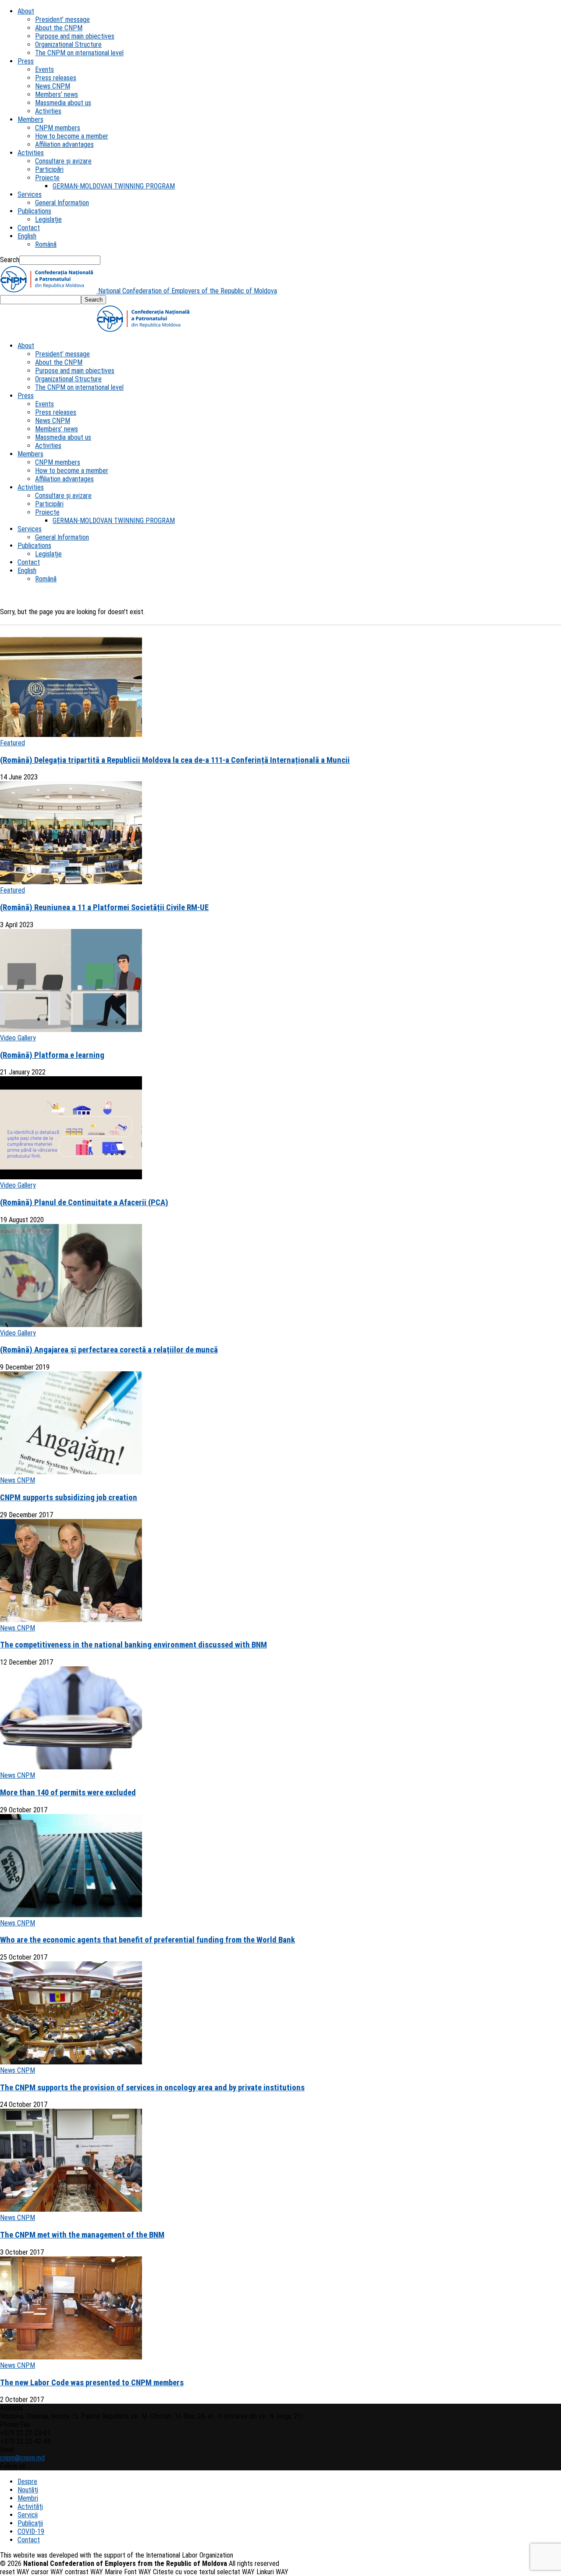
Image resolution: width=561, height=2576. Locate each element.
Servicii (28, 2515)
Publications (34, 211)
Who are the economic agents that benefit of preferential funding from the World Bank (147, 1940)
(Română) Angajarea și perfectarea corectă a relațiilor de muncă (109, 1350)
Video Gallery (18, 1038)
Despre (27, 2482)
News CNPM (53, 86)
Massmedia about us (63, 103)
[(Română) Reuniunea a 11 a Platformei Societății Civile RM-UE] (71, 882)
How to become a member (72, 136)
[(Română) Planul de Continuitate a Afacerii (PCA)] (71, 1177)
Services (30, 194)
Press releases (56, 78)
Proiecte (47, 178)
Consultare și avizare (63, 161)
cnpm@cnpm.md (22, 2458)
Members (30, 119)
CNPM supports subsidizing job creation (69, 1498)
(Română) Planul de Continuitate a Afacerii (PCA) (84, 1203)
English (27, 236)
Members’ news (57, 94)
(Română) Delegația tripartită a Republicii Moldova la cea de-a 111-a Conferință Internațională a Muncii (175, 760)
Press (26, 61)
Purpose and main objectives (75, 36)
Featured (12, 743)
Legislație (48, 219)
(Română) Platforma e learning (52, 1055)
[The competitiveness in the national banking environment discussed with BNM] (71, 1620)
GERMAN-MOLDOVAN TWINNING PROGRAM (114, 186)
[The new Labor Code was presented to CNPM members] (71, 2357)
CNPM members (58, 128)
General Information (62, 203)
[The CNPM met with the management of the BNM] (71, 2209)
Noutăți (28, 2490)
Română (46, 244)
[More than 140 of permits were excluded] (71, 1767)
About (26, 11)
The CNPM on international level (79, 53)
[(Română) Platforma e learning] (71, 1030)
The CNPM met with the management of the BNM (82, 2235)
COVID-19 (31, 2532)
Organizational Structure (68, 44)
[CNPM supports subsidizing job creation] (71, 1472)
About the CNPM (59, 28)
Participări (49, 169)
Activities (48, 111)
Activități (30, 2507)
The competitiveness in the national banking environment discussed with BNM (133, 1645)
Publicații (30, 2523)
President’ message (62, 20)
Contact (29, 228)
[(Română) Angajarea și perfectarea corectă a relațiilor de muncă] (71, 1325)
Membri (28, 2498)
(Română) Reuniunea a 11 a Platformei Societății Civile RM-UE (104, 907)
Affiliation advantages (64, 144)
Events (44, 69)
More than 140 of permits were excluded (68, 1793)
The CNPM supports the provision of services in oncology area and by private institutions (152, 2088)
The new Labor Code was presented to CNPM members (92, 2383)
